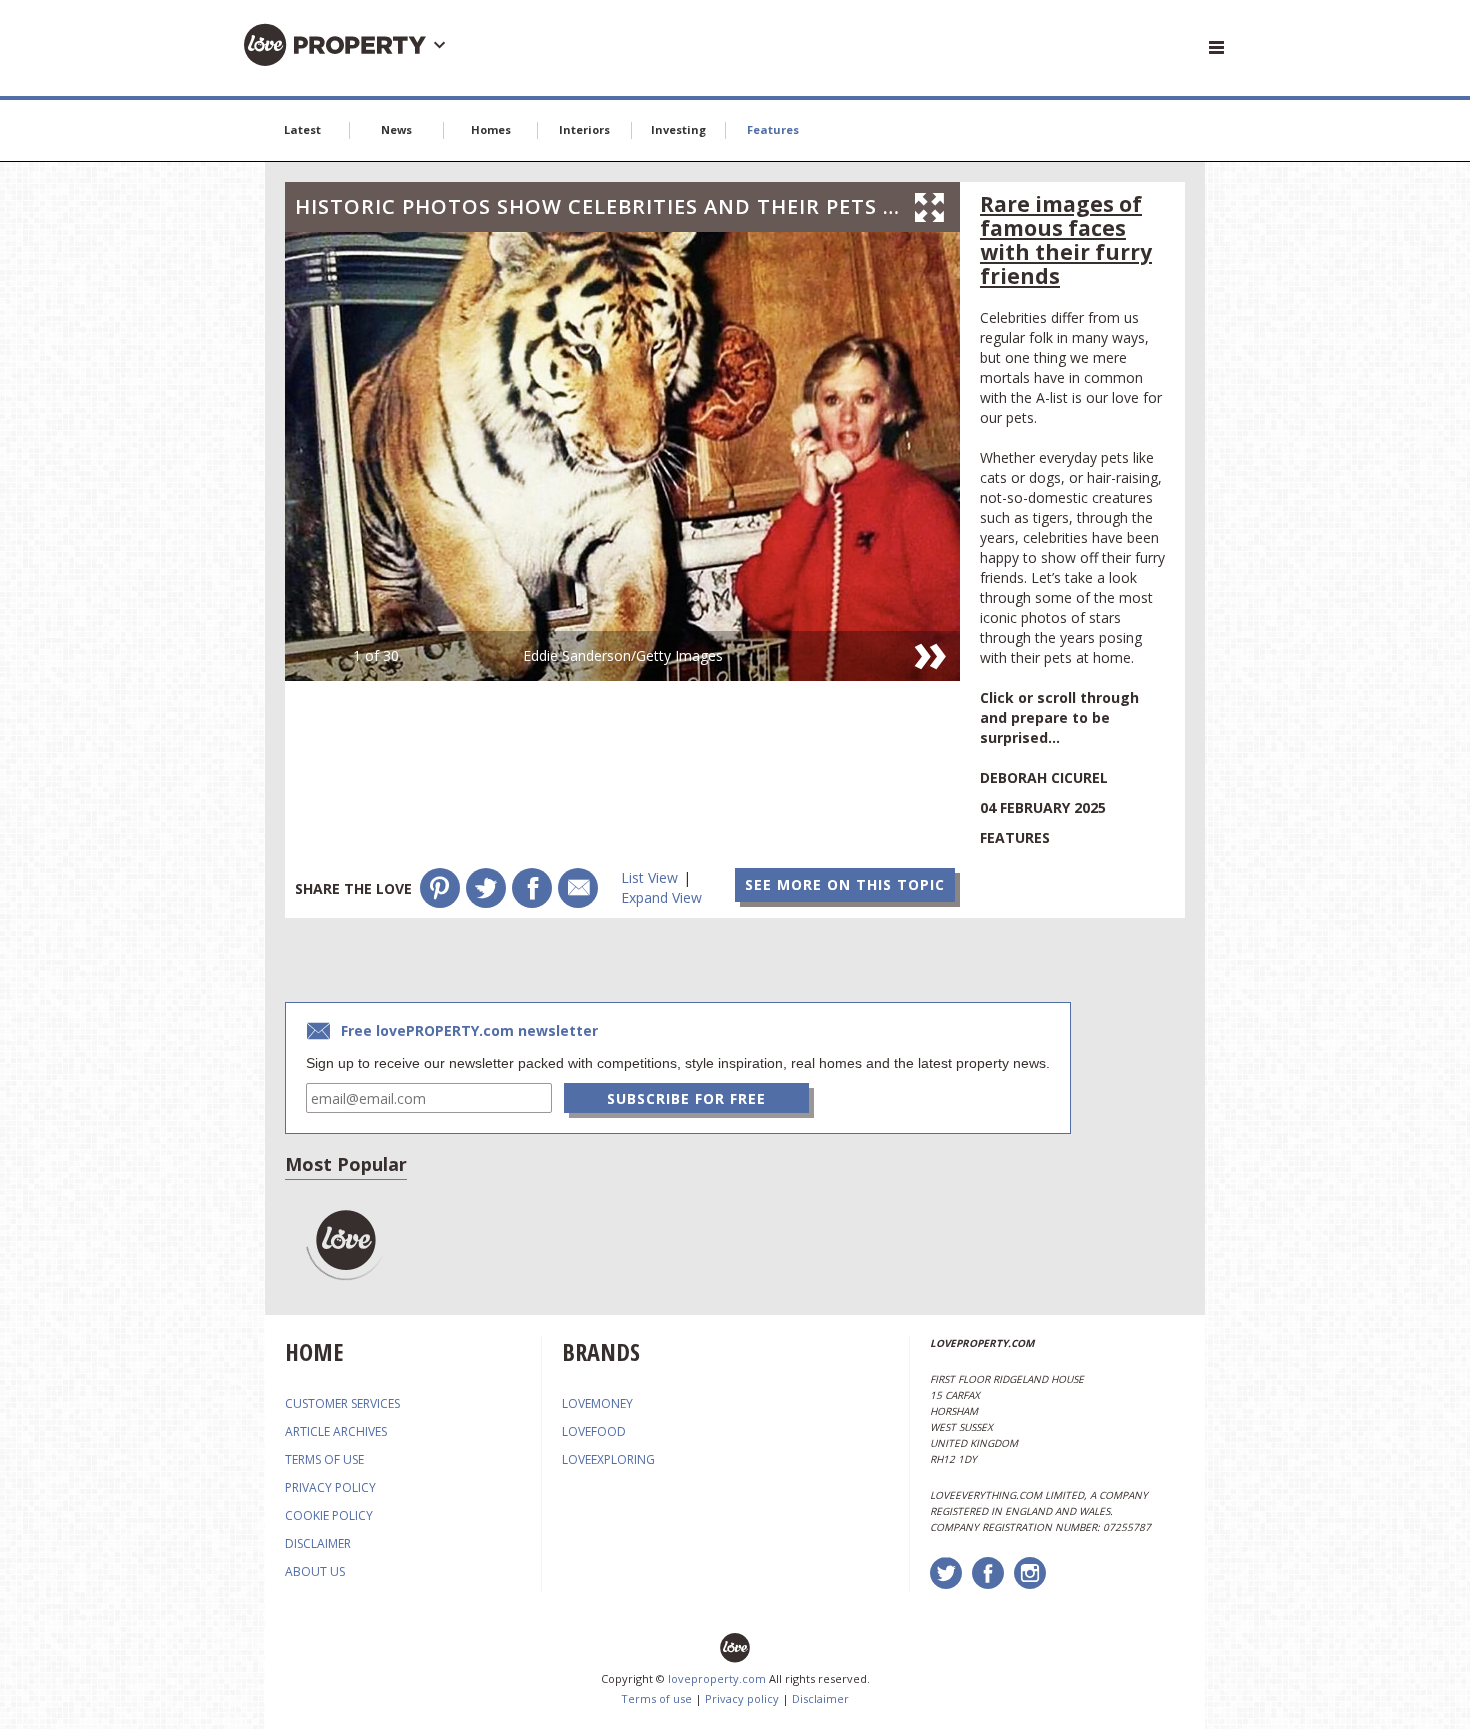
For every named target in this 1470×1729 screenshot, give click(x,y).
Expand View (661, 897)
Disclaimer (820, 1698)
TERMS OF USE (324, 1459)
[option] (622, 456)
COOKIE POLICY (329, 1515)
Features (773, 129)
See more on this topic (845, 884)
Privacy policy (742, 1698)
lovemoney (597, 1403)
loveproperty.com (717, 1678)
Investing (678, 129)
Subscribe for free (686, 1098)
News (396, 129)
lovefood (594, 1431)
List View (649, 877)
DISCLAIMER (318, 1543)
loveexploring (608, 1459)
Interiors (584, 129)
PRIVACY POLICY (330, 1487)
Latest (302, 129)
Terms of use (656, 1698)
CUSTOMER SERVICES (342, 1403)
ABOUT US (315, 1571)
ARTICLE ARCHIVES (336, 1431)
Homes (491, 129)
